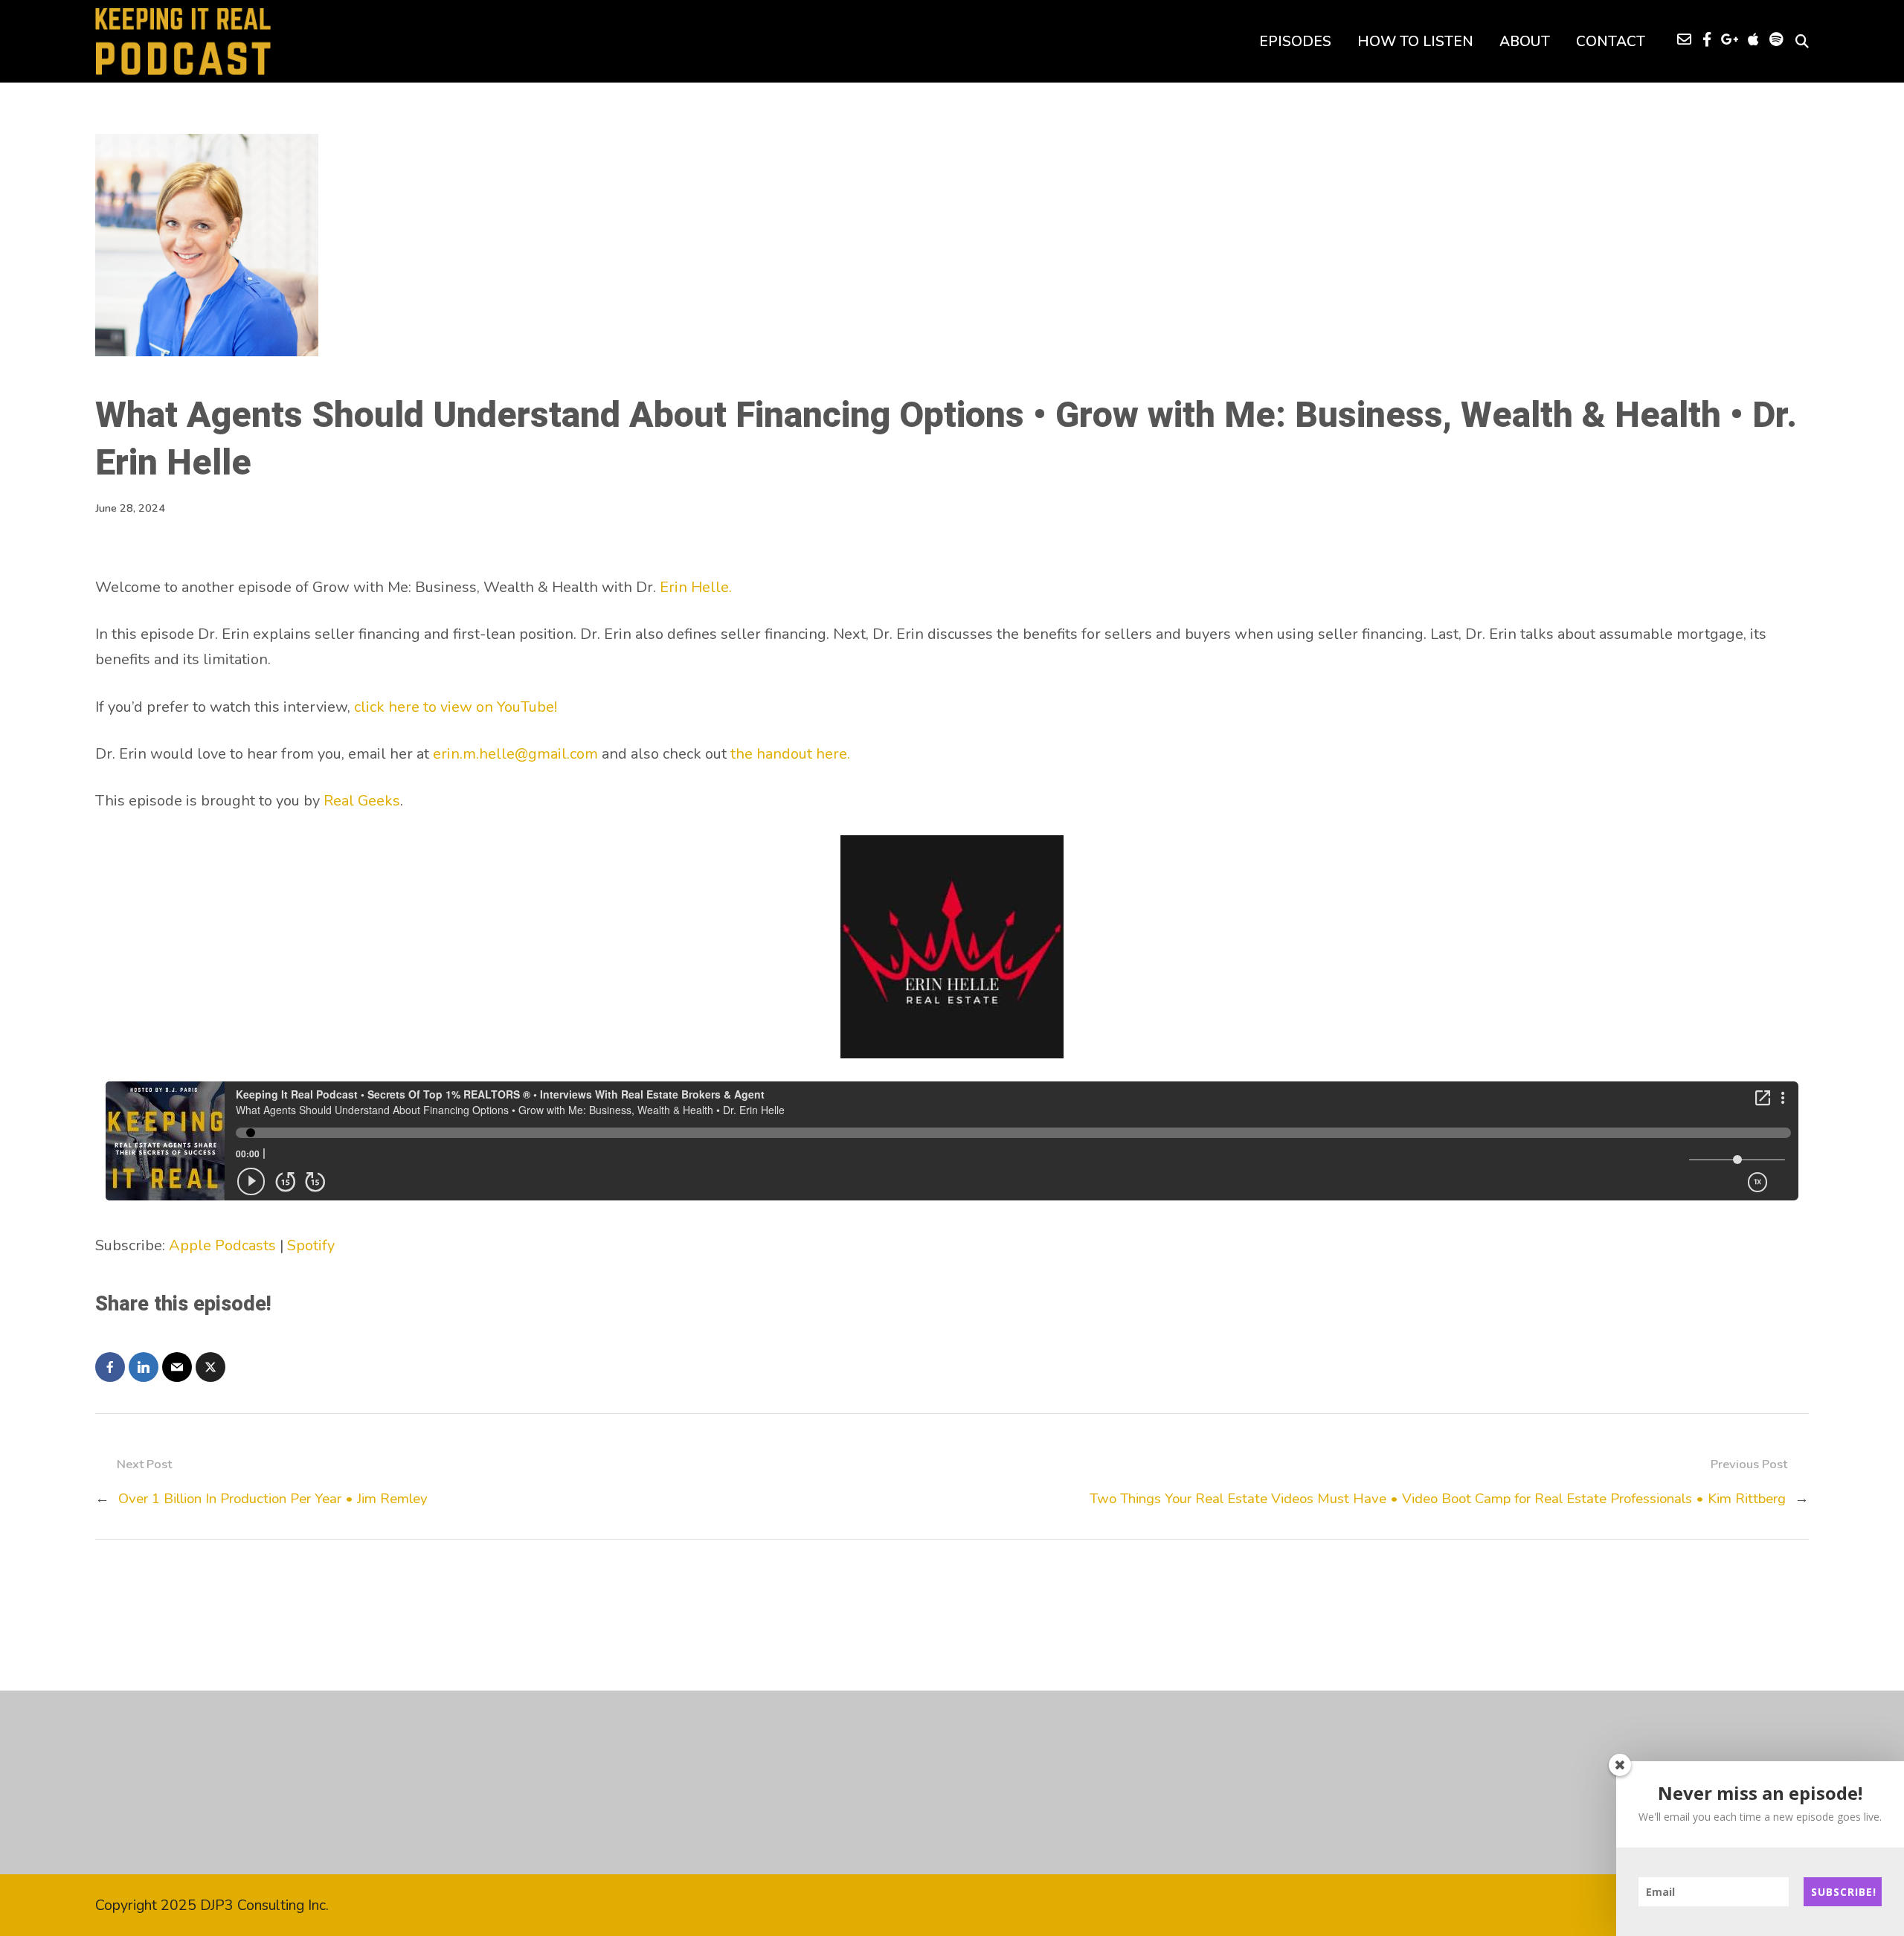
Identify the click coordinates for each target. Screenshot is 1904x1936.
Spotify (311, 1245)
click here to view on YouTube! (456, 707)
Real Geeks (362, 801)
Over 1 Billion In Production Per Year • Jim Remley (273, 1499)
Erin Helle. (696, 587)
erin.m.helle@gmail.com (515, 754)
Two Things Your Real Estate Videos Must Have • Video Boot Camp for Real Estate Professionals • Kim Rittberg (1438, 1499)
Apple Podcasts (222, 1245)
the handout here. (790, 754)
